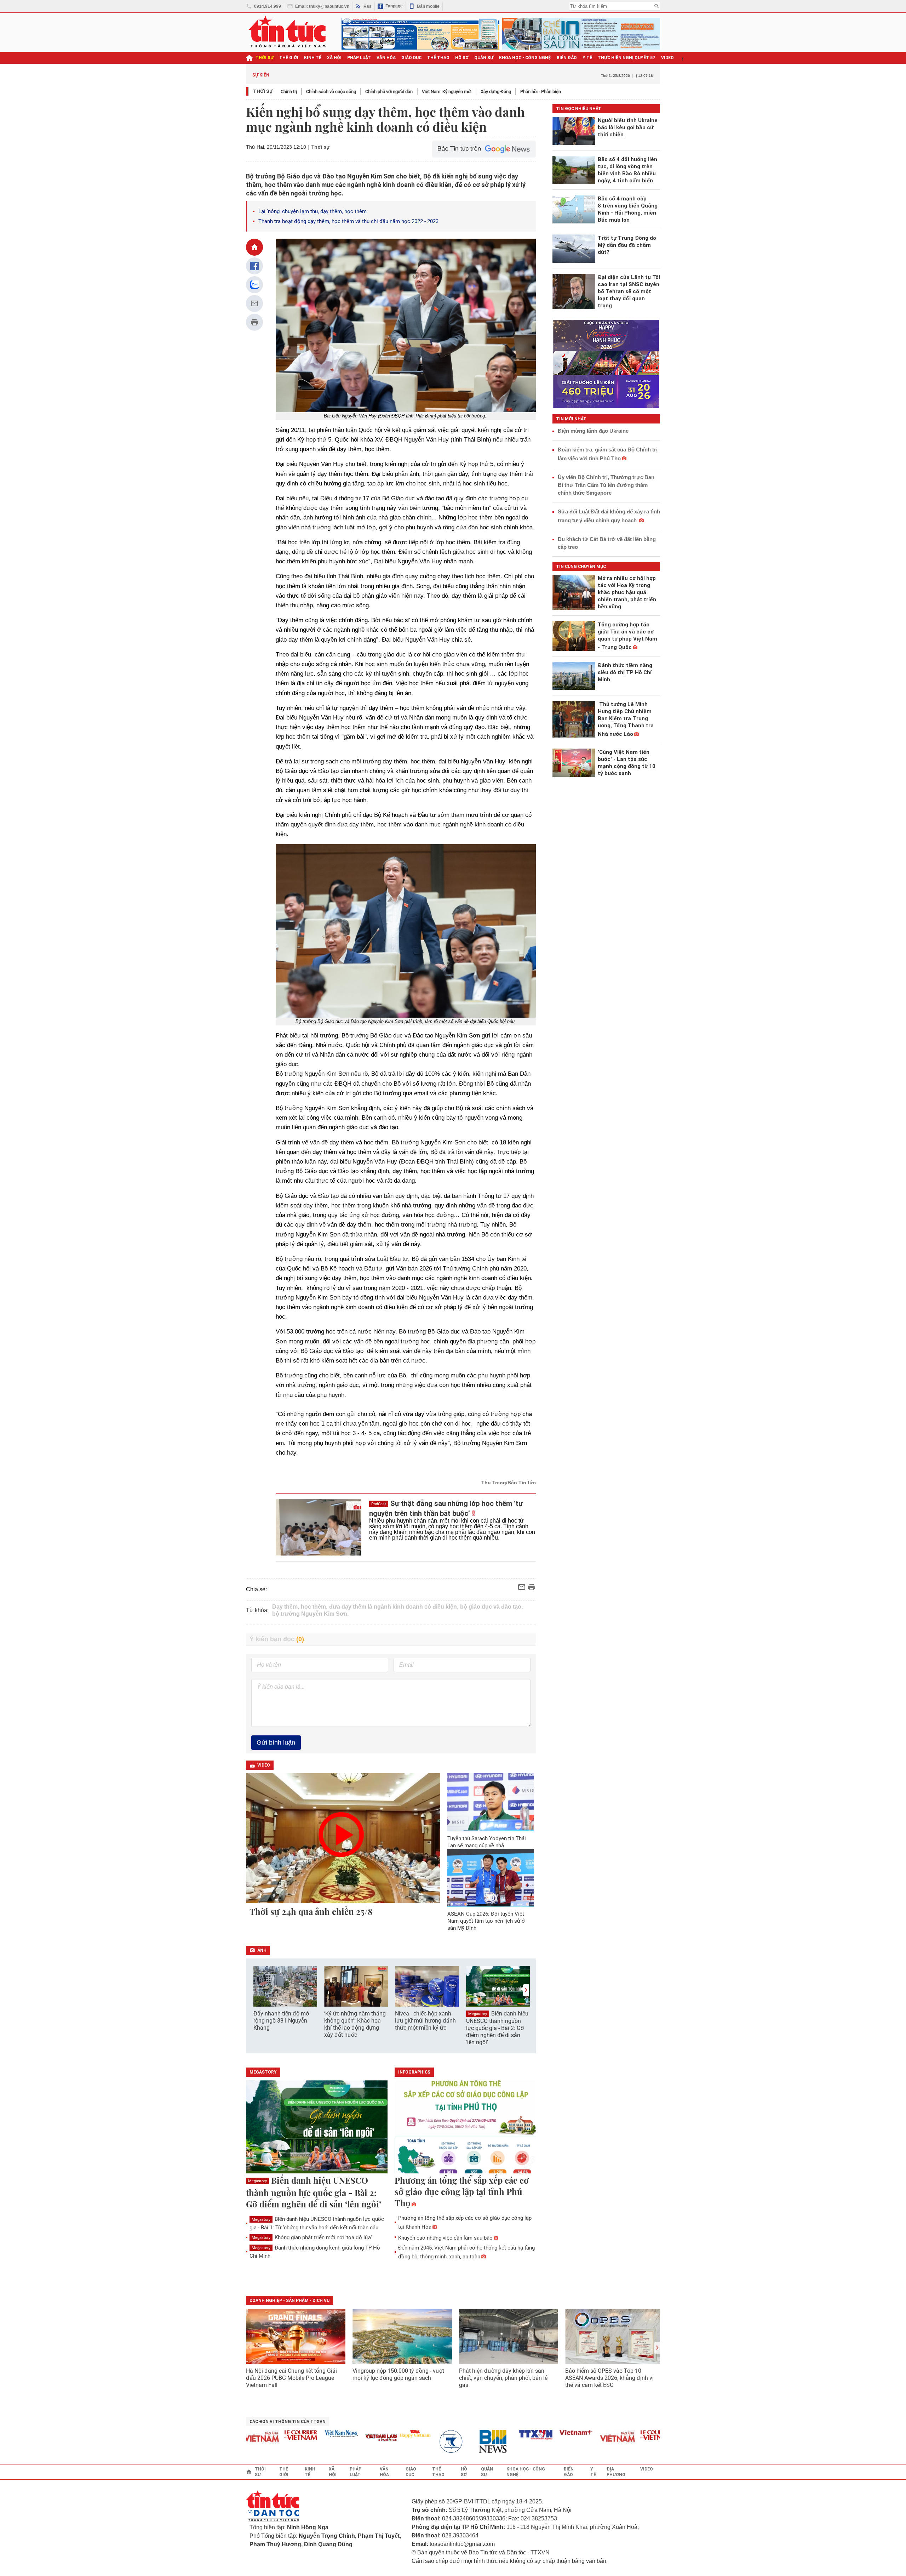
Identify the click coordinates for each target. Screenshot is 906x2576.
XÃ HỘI (334, 58)
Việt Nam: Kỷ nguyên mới (447, 92)
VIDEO (667, 58)
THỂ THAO (438, 58)
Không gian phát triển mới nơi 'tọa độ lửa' (312, 2237)
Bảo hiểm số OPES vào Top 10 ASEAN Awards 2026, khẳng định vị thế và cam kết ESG (609, 2378)
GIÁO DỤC (411, 58)
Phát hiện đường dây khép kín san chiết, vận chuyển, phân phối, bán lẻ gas (503, 2378)
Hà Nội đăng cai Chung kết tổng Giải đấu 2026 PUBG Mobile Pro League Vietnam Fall (291, 2378)
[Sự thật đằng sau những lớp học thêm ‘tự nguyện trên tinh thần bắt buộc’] (319, 1527)
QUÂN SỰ (484, 58)
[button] (526, 1990)
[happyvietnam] (377, 2434)
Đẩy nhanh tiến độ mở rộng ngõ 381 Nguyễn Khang (281, 2021)
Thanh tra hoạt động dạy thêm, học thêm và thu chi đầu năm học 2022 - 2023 (348, 221)
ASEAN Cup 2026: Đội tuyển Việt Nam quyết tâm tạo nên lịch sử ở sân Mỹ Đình (486, 1921)
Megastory (478, 2014)
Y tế (587, 58)
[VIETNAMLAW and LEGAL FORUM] (344, 2438)
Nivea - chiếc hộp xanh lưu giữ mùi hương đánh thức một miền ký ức (425, 2021)
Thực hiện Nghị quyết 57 (627, 58)
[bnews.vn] (458, 2442)
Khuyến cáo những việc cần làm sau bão (445, 2238)
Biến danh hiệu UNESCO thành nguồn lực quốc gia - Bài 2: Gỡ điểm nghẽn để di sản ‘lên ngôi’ (497, 2028)
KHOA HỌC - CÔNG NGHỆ (525, 58)
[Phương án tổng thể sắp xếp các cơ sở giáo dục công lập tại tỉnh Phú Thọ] (465, 2127)
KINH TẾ (313, 58)
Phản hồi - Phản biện (541, 92)
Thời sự (265, 58)
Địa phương (616, 2472)
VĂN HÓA (386, 58)
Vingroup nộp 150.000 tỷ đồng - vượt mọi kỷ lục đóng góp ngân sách (398, 2374)
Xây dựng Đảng (496, 92)
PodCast (379, 1504)
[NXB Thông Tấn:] (418, 2442)
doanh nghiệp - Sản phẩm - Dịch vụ (289, 2301)
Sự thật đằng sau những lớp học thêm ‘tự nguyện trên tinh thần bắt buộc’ (446, 1508)
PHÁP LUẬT (359, 58)
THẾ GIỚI (289, 58)
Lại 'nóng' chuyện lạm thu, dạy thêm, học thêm (312, 211)
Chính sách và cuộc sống (331, 92)
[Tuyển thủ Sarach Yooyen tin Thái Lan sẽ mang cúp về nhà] (491, 1802)
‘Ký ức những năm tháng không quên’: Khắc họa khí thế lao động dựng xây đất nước (355, 2024)
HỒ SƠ (462, 58)
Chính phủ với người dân (389, 92)
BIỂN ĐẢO (567, 58)
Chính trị (289, 92)
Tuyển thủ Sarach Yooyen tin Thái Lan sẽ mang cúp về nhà (487, 1842)
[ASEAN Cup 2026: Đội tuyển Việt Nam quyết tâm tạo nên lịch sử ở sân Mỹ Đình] (491, 1878)
